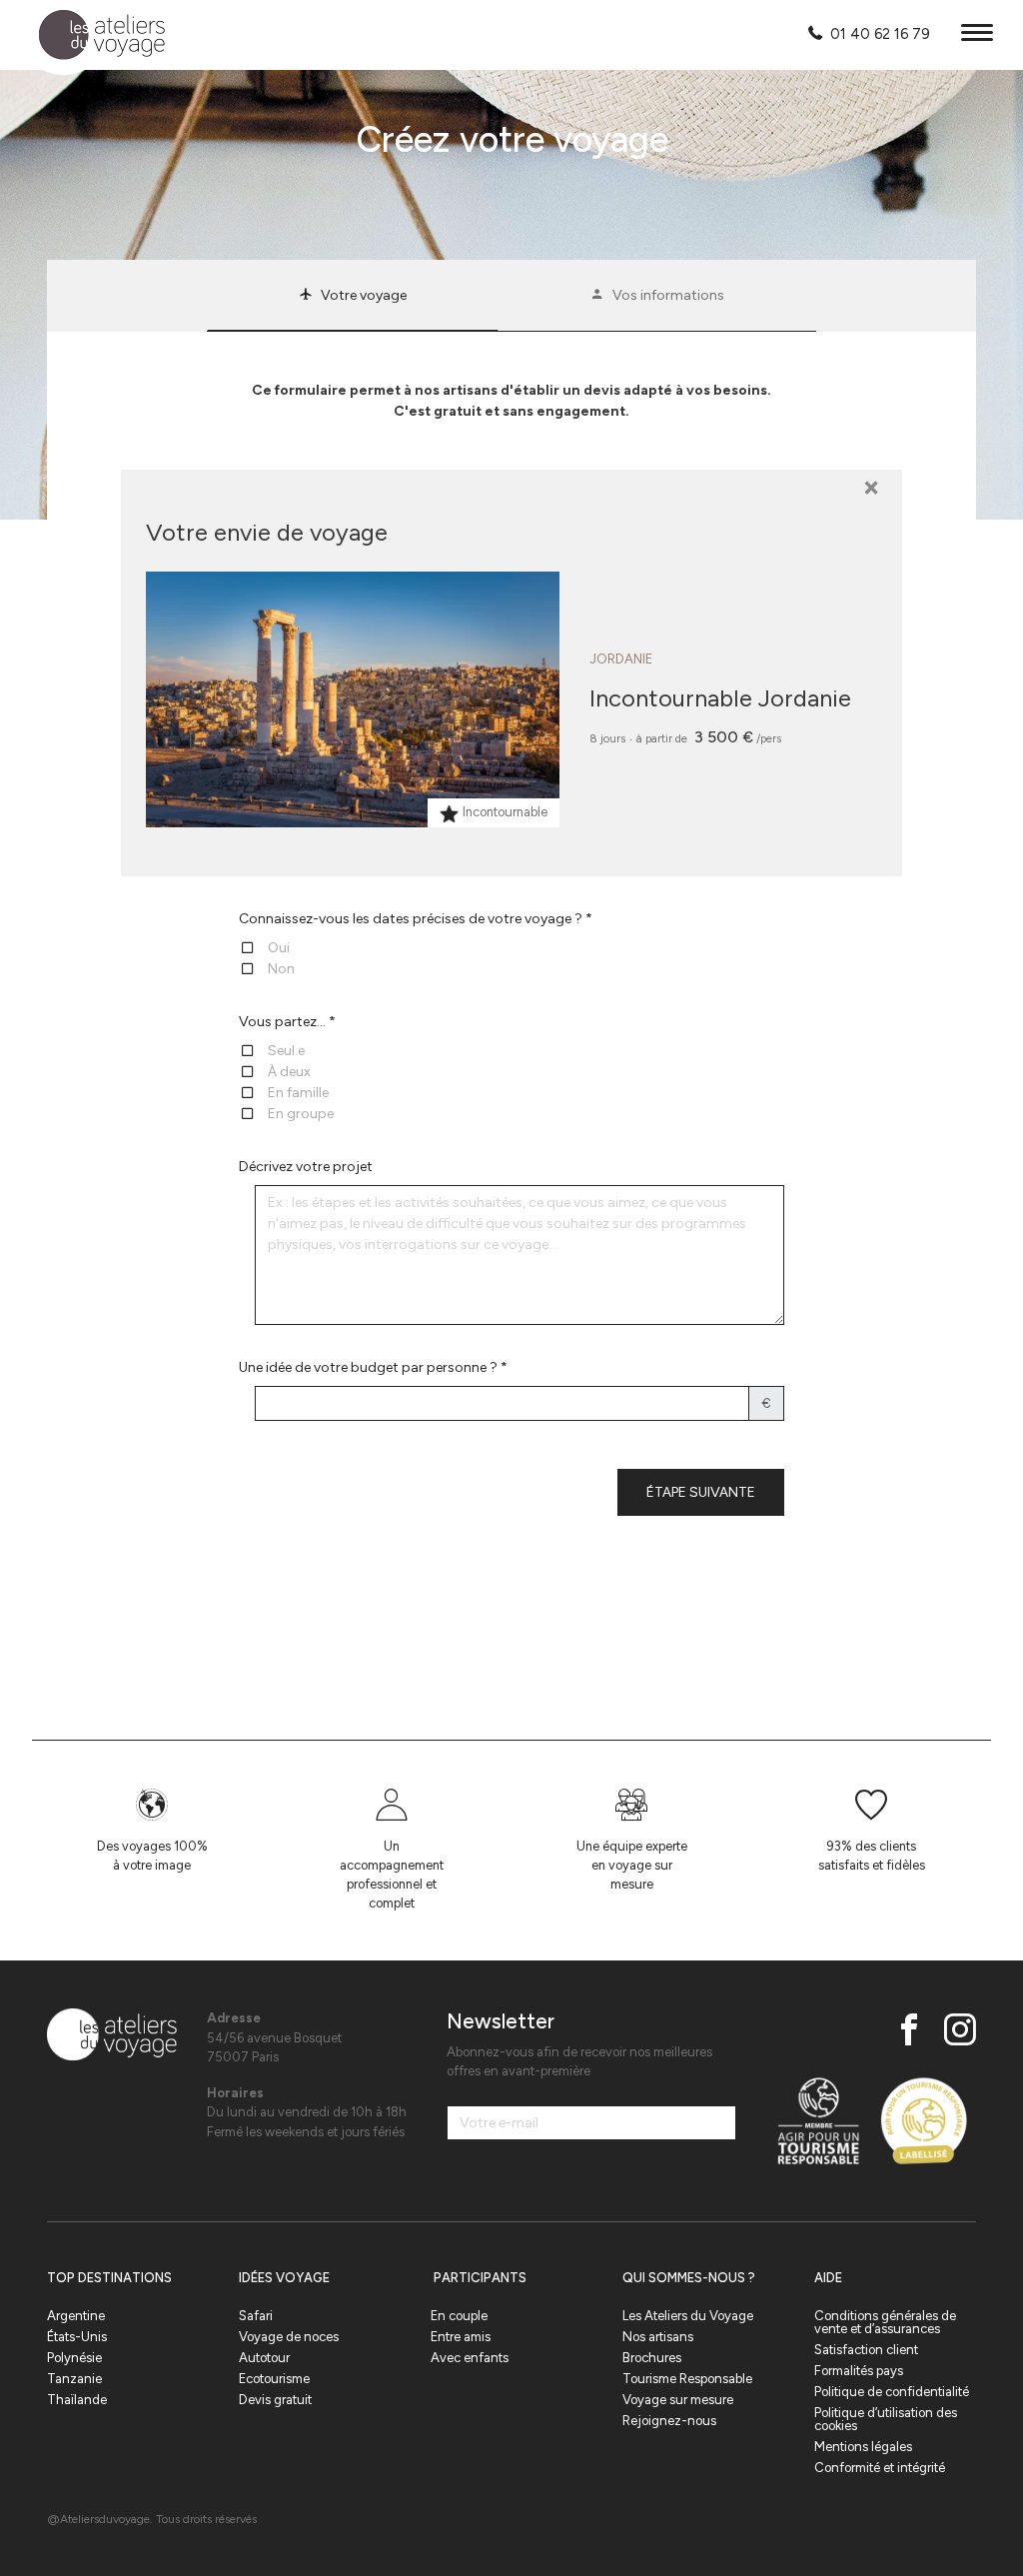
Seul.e (286, 1051)
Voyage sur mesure (678, 2400)
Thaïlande (77, 2400)
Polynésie (74, 2358)
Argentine (76, 2316)
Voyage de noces (289, 2337)
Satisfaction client (866, 2350)
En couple (459, 2316)
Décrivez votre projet (306, 1167)
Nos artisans (658, 2337)
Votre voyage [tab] (364, 295)
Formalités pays (859, 2371)
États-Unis (77, 2337)
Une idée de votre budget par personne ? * (373, 1367)
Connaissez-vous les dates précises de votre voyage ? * (416, 919)
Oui (279, 948)
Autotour (264, 2358)
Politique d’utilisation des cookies (886, 2419)
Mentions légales (863, 2447)
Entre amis (461, 2337)
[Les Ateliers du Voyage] (90, 35)
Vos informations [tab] (668, 295)
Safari (256, 2316)
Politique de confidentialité (892, 2392)
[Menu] (977, 35)
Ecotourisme (274, 2379)
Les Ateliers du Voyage (688, 2316)
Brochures (652, 2358)
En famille (298, 1093)
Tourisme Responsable (687, 2379)
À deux (289, 1072)
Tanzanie (74, 2379)
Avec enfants (470, 2358)
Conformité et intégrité (880, 2468)
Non (281, 969)
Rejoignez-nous (669, 2421)
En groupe (301, 1114)
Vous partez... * (287, 1022)
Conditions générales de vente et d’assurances (885, 2322)
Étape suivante (701, 1492)
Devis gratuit (275, 2400)
